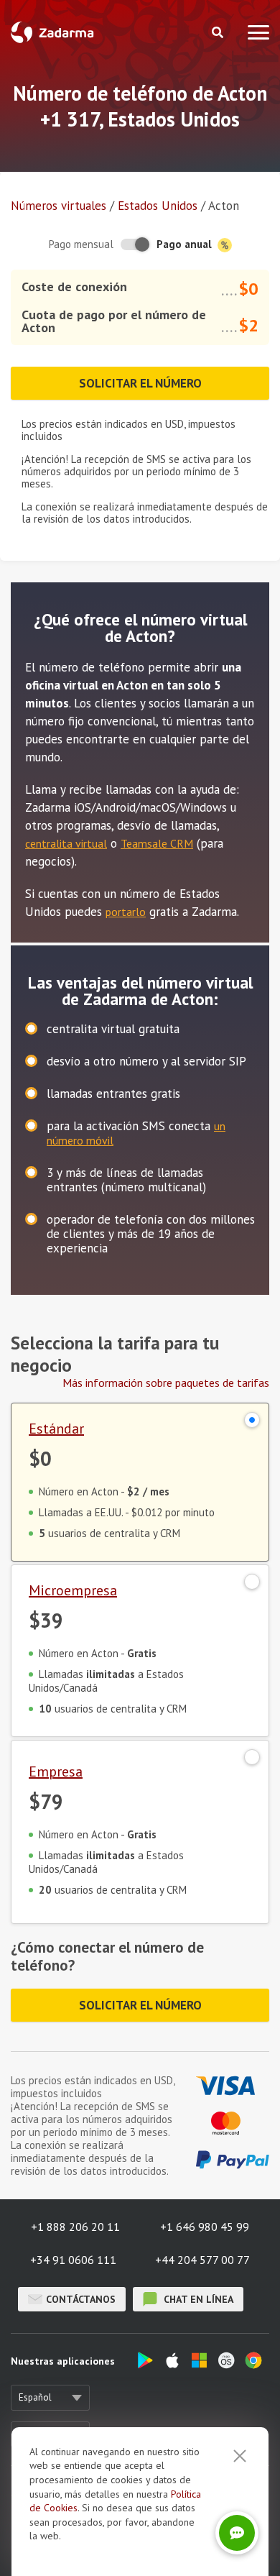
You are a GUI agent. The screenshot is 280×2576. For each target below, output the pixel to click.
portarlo (126, 912)
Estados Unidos (158, 206)
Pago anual (186, 244)
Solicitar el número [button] (140, 383)
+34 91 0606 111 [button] (73, 2260)
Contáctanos (81, 2299)
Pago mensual (81, 244)
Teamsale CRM (157, 843)
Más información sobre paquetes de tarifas (166, 1383)
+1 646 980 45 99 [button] (205, 2227)
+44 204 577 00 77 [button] (202, 2260)
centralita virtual (66, 843)
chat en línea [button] (197, 2299)
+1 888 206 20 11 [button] (75, 2227)
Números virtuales (59, 206)
